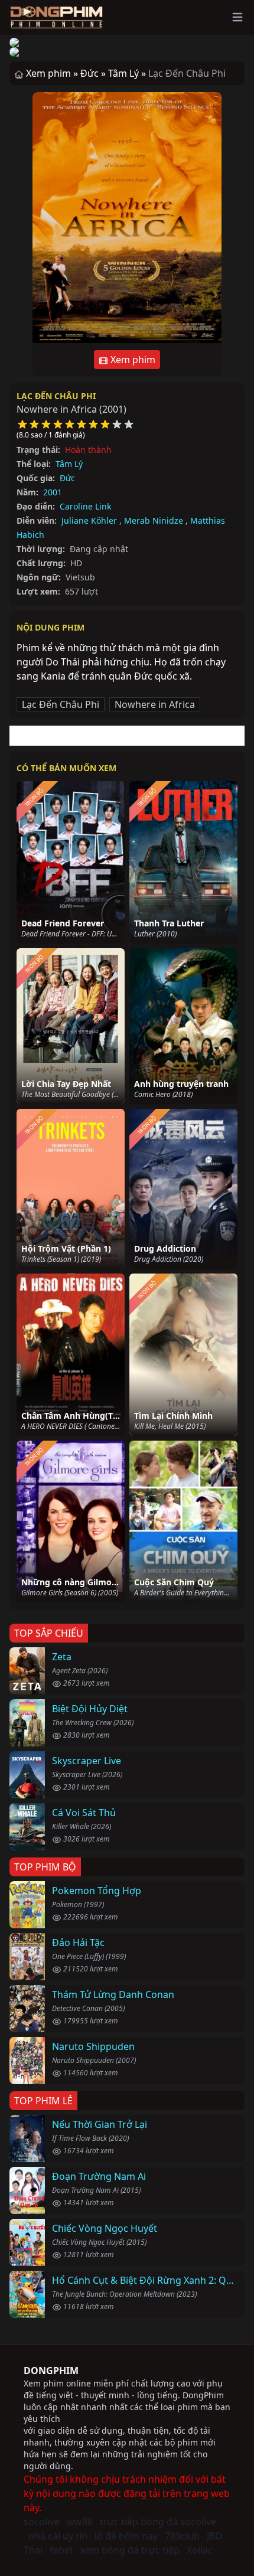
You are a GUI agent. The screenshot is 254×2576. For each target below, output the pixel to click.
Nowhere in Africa (155, 704)
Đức (67, 478)
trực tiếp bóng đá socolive (158, 2522)
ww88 (80, 2522)
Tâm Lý (69, 464)
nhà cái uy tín (58, 2536)
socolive (42, 2522)
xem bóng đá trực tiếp (130, 2550)
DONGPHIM (51, 2371)
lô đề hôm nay (126, 2536)
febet (61, 2550)
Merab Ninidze (154, 520)
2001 (53, 492)
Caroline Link (85, 506)
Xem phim (132, 360)
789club (182, 2536)
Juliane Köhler (89, 520)
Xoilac (200, 2550)
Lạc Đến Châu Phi (56, 396)
